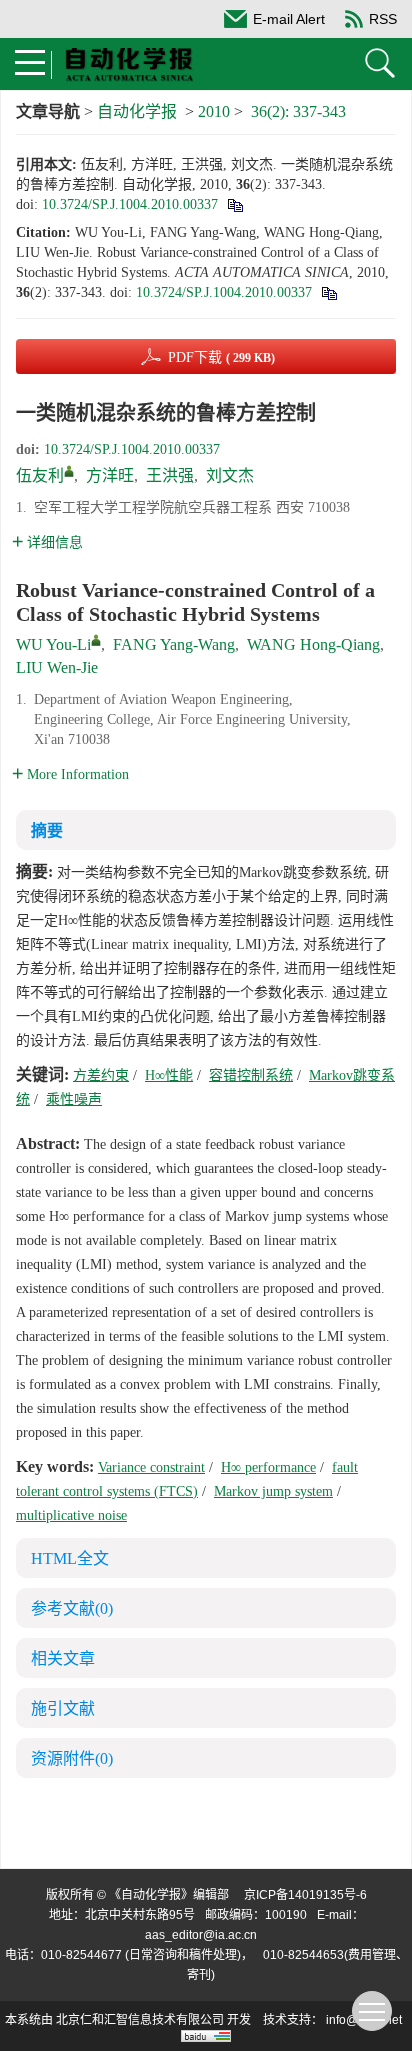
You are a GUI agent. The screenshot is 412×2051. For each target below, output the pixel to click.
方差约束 (101, 1075)
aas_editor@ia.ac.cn (201, 1935)
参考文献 (72, 1608)
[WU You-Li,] (96, 640)
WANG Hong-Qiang (313, 644)
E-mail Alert (289, 19)
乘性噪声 (74, 1099)
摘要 (47, 830)
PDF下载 (221, 357)
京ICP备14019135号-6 (305, 1895)
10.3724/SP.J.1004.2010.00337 (130, 204)
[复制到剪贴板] (234, 204)
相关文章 (63, 1658)
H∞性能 (169, 1075)
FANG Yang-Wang (174, 644)
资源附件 (72, 1758)
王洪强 (170, 475)
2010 (214, 111)
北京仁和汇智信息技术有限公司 (140, 2020)
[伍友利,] (69, 471)
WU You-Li (53, 644)
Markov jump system (273, 1491)
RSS (383, 19)
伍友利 (40, 475)
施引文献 (63, 1708)
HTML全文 (70, 1558)
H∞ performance (268, 1467)
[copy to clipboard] (328, 292)
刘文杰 (230, 475)
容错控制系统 (251, 1075)
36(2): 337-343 (298, 111)
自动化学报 (137, 111)
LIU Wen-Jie (57, 667)
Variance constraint (151, 1467)
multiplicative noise (71, 1515)
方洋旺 (110, 475)
